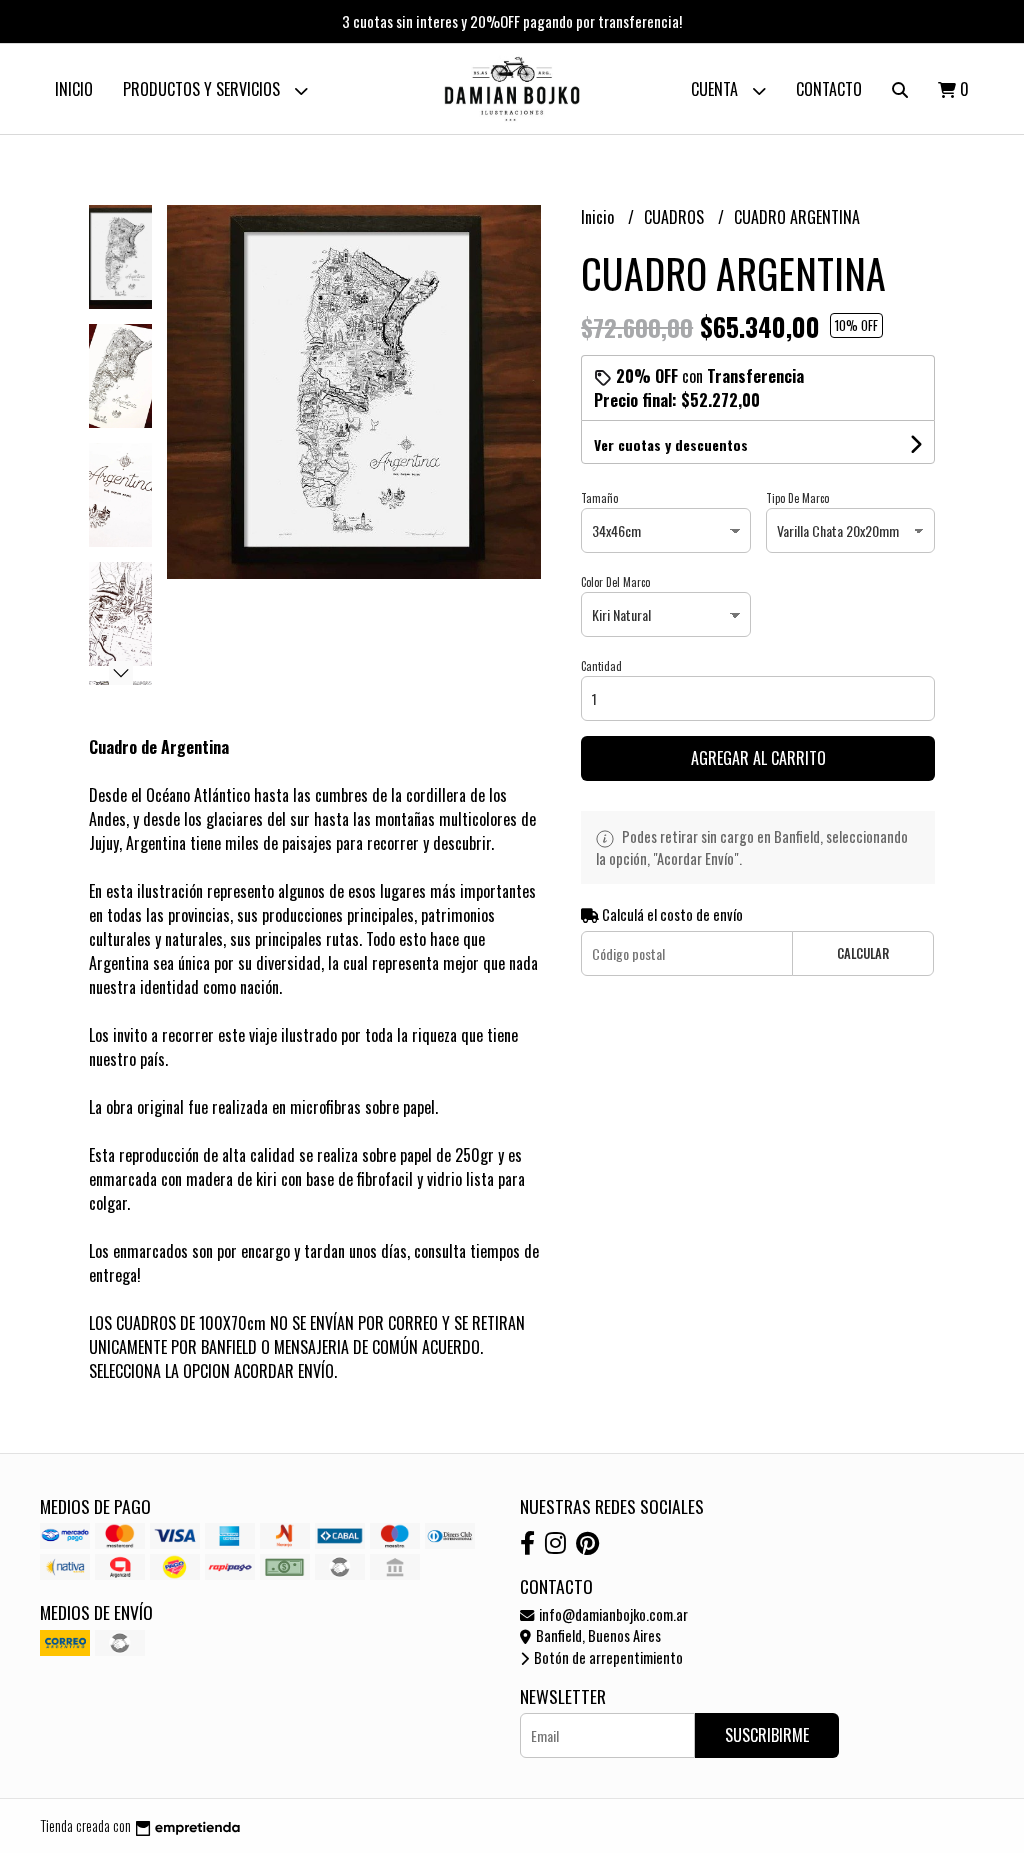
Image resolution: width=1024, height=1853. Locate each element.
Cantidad (601, 666)
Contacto (829, 89)
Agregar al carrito (758, 758)
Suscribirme (767, 1735)
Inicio (74, 89)
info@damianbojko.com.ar (612, 1614)
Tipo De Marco (797, 498)
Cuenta (716, 89)
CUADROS (676, 217)
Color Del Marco (615, 582)
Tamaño (599, 498)
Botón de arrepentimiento (607, 1657)
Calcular (863, 953)
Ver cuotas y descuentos (671, 444)
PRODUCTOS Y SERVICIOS (203, 89)
